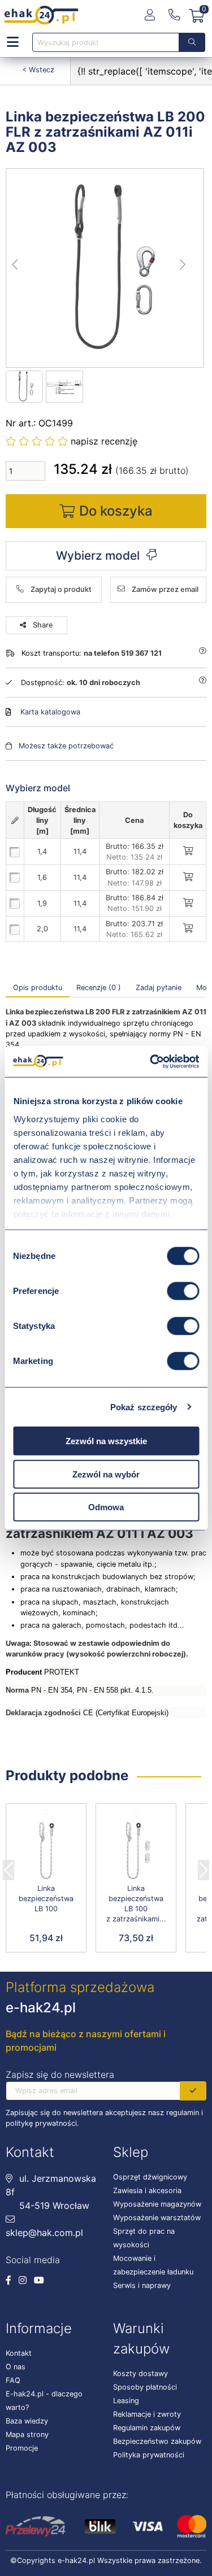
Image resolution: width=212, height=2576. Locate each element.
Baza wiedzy (27, 2421)
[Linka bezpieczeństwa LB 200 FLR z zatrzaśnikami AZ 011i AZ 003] (105, 268)
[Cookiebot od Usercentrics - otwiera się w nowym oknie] (151, 1061)
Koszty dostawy (140, 2374)
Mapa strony (27, 2435)
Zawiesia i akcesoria (147, 2191)
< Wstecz (38, 70)
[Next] (204, 1867)
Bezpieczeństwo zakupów (157, 2441)
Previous (8, 1867)
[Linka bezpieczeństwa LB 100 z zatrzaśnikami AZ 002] (136, 1851)
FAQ (13, 2380)
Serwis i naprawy (142, 2285)
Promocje (22, 2448)
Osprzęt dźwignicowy (150, 2177)
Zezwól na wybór (106, 1474)
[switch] (183, 1291)
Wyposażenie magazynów (157, 2204)
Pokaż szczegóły (144, 1407)
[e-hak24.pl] (41, 15)
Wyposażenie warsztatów (157, 2218)
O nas (16, 2367)
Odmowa (106, 1507)
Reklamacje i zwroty (147, 2414)
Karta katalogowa (50, 712)
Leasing (126, 2401)
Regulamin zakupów (147, 2428)
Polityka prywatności (149, 2455)
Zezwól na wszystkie (106, 1441)
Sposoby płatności (145, 2387)
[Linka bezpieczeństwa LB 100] (46, 1851)
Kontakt (19, 2353)
